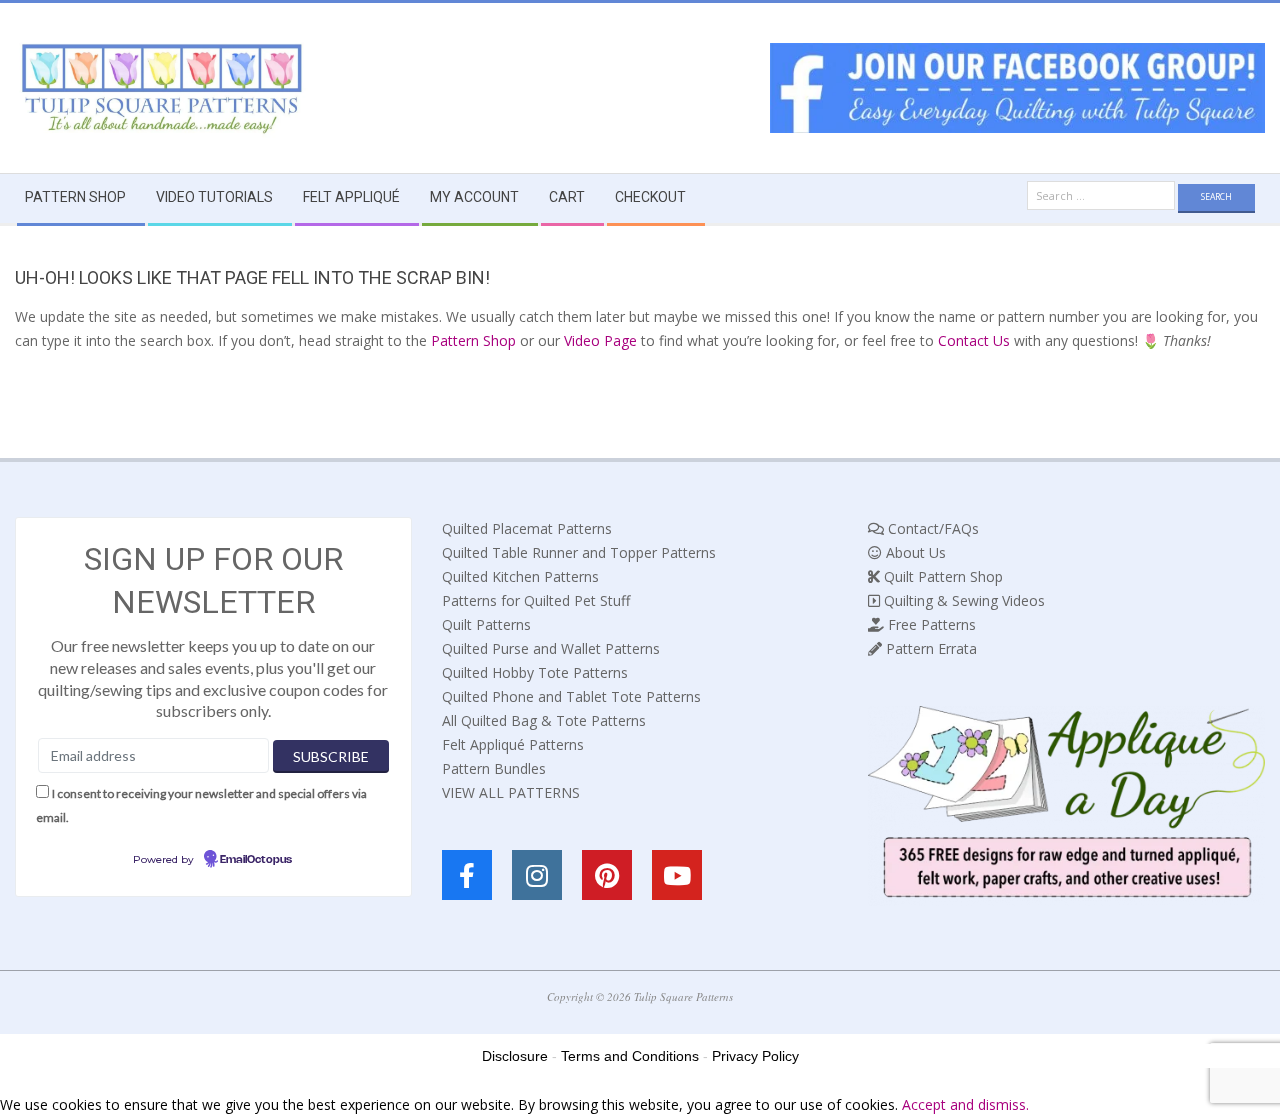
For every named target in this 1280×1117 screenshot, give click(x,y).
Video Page (600, 340)
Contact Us (974, 340)
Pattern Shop (473, 340)
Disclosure (515, 1056)
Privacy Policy (755, 1056)
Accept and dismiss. (965, 1104)
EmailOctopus (256, 860)
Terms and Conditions (630, 1056)
